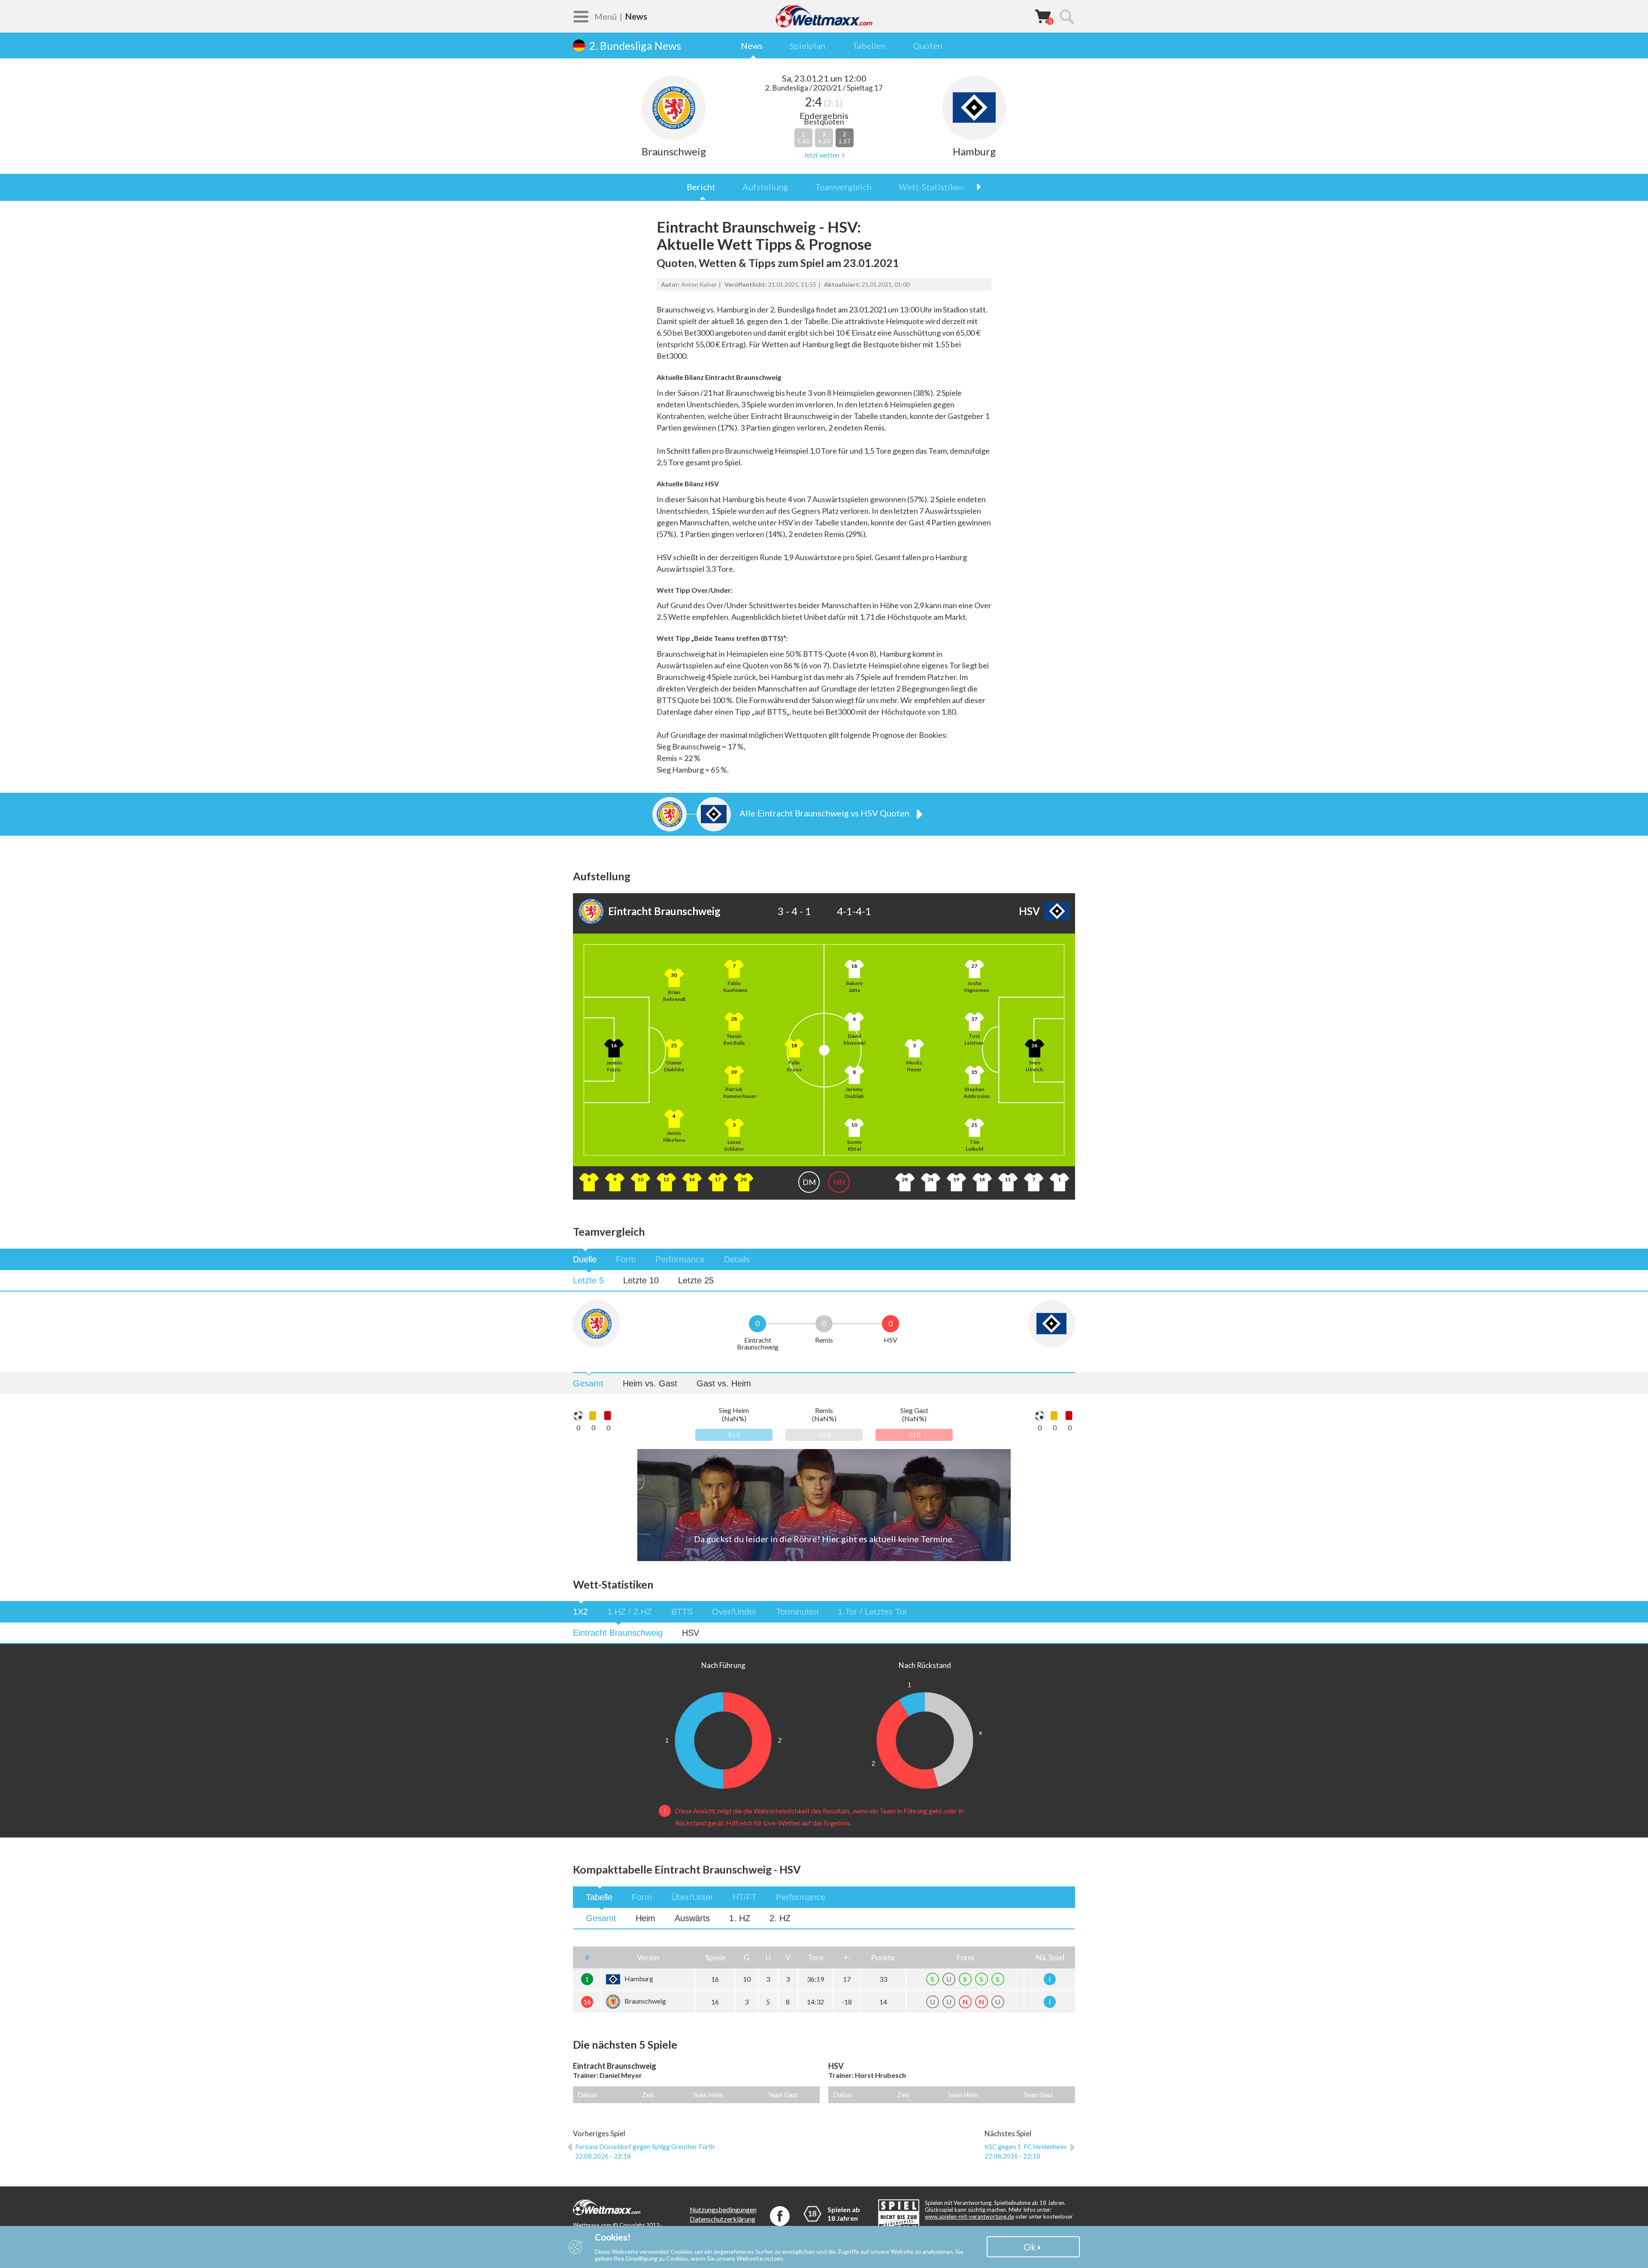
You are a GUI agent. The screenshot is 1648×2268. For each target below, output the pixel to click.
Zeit (648, 2095)
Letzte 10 (641, 1280)
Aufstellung (765, 187)
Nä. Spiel (1050, 1957)
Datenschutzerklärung (723, 2219)
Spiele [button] (715, 1957)
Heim (645, 1918)
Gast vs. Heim (724, 1383)
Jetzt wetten (822, 155)
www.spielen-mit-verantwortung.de (969, 2216)
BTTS (682, 1612)
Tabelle (599, 1897)
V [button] (788, 1957)
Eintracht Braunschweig (618, 1633)
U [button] (768, 1957)
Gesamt (588, 1383)
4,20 (824, 138)
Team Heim (707, 2095)
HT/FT (745, 1897)
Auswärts (692, 1918)
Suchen (1066, 16)
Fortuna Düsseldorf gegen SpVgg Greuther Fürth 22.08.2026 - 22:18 (645, 2151)
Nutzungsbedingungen (723, 2209)
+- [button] (847, 1957)
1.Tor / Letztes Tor (872, 1612)
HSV (691, 1633)
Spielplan (807, 45)
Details (737, 1259)
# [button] (587, 1957)
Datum (587, 2095)
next (974, 187)
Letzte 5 (588, 1280)
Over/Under (734, 1612)
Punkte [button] (883, 1957)
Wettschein (1043, 16)
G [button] (747, 1957)
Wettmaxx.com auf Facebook (780, 2216)
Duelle (585, 1259)
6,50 (803, 138)
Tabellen (869, 45)
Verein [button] (648, 1957)
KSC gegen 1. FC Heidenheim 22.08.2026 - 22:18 (1025, 2151)
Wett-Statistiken (931, 187)
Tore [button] (816, 1957)
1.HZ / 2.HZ (630, 1612)
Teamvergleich (843, 187)
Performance (680, 1259)
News (752, 45)
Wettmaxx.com (824, 16)
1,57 (845, 138)
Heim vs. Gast (650, 1383)
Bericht (701, 187)
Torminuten (797, 1612)
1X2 (580, 1612)
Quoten (928, 45)
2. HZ (780, 1918)
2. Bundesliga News (635, 45)
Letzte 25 (696, 1280)
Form (626, 1259)
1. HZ (740, 1918)
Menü (606, 16)
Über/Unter (692, 1897)
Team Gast (783, 2095)
